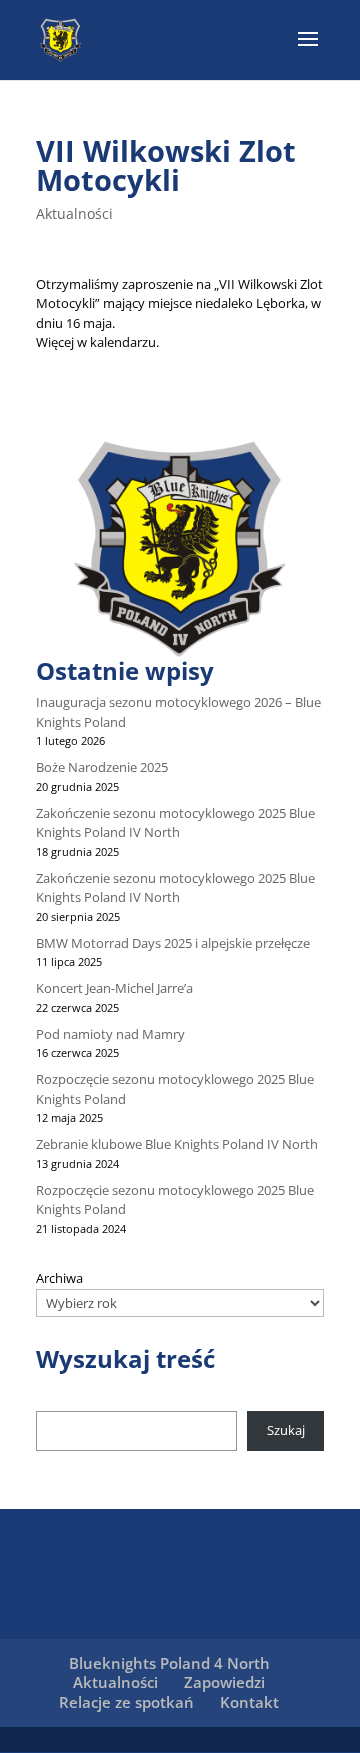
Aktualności (74, 213)
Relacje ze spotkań (126, 1702)
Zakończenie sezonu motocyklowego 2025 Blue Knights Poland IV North (175, 823)
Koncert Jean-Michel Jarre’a (114, 988)
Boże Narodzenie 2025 (102, 767)
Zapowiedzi (224, 1682)
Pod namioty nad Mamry (110, 1034)
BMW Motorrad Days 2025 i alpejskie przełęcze (173, 943)
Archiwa (59, 1278)
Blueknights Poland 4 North (169, 1663)
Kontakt (249, 1702)
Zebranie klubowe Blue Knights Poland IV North (177, 1144)
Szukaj (286, 1430)
